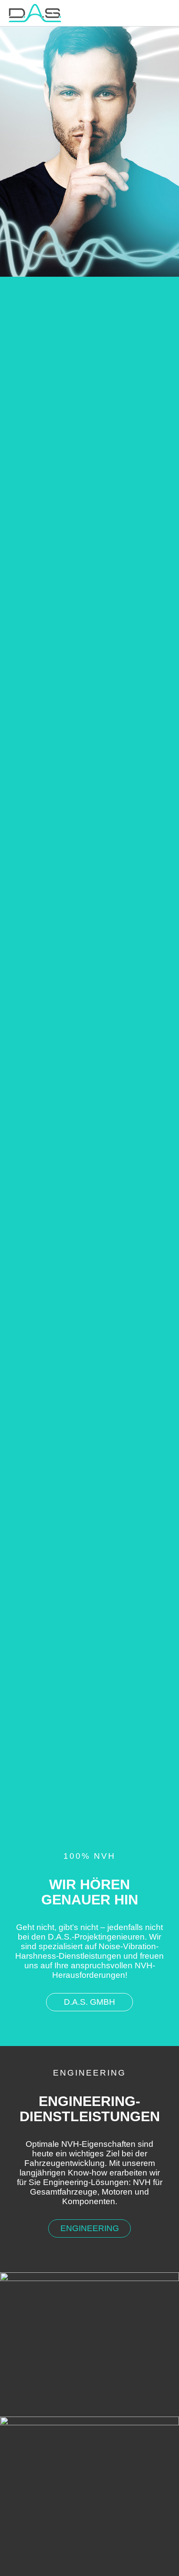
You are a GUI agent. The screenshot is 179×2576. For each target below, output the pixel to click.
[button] (89, 2002)
